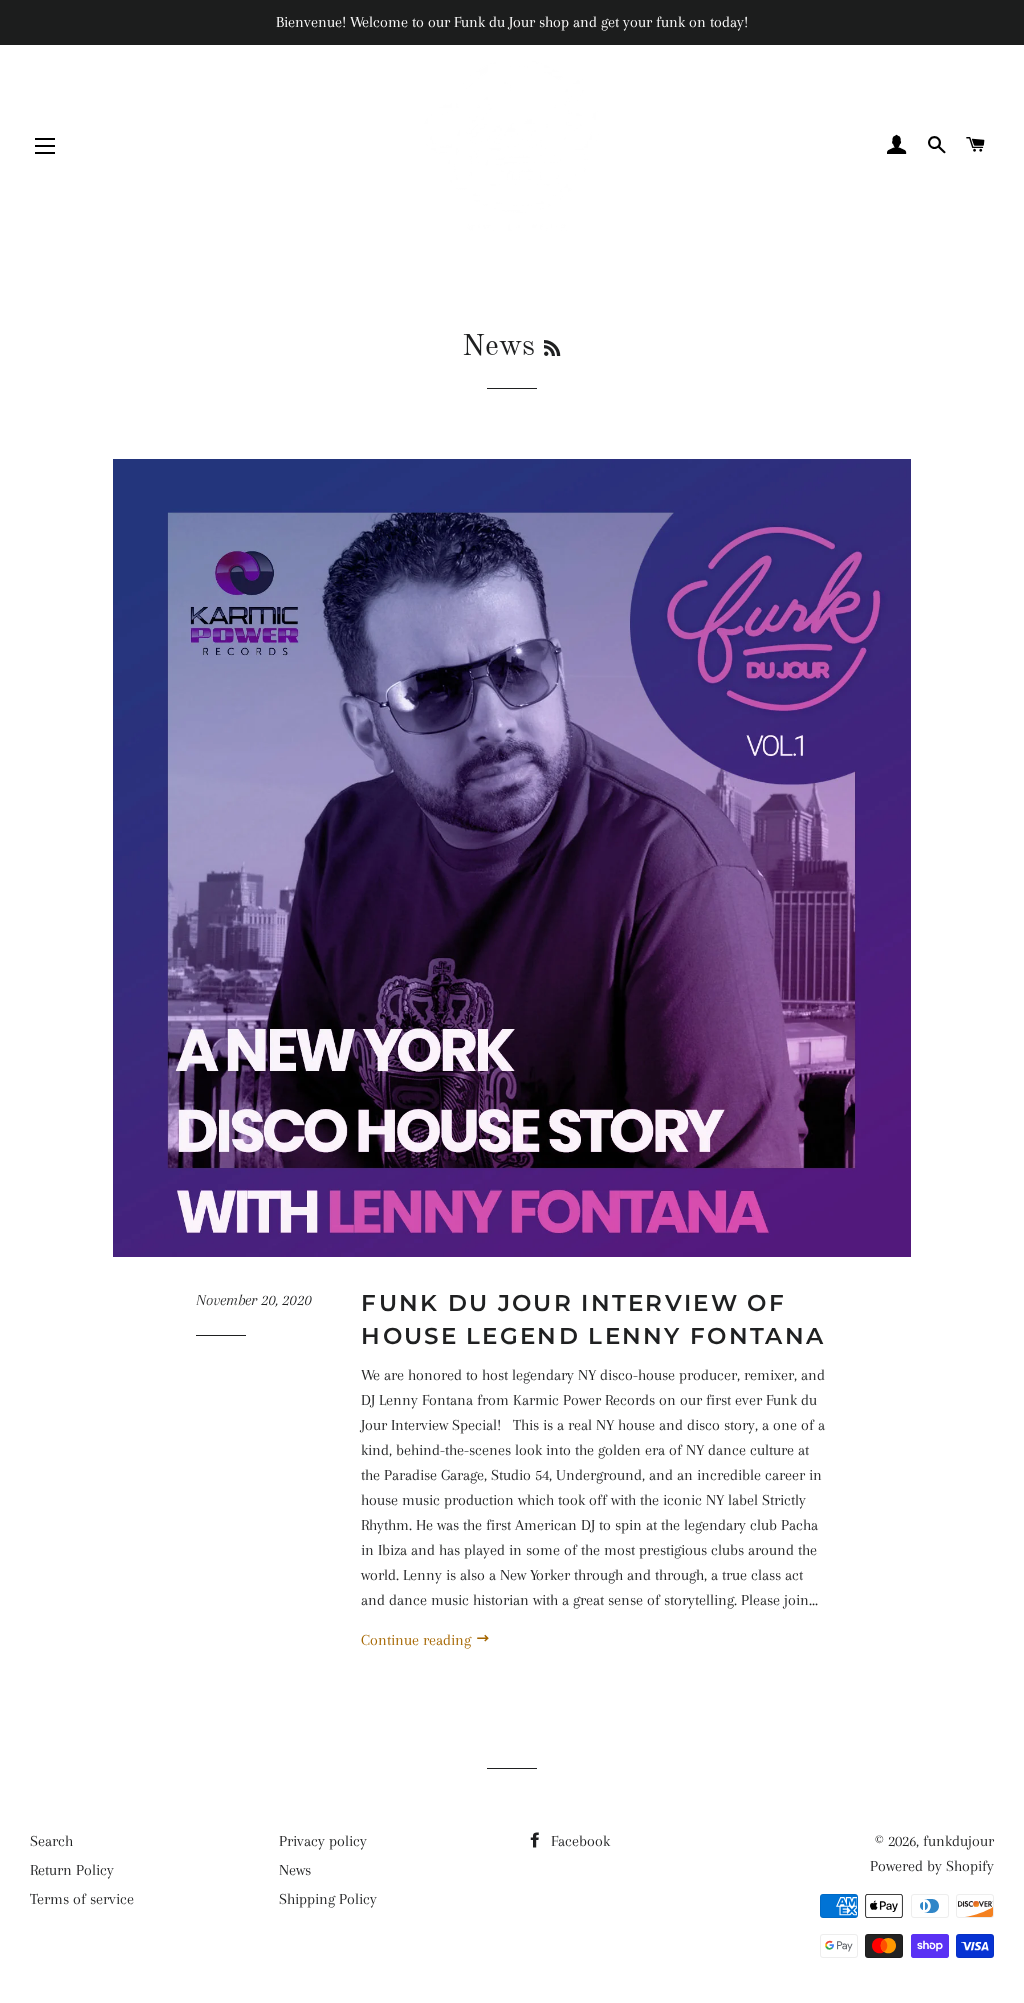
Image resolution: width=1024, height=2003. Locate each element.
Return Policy (72, 1870)
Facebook (578, 1841)
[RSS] (552, 350)
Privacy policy (323, 1841)
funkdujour (958, 1841)
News (295, 1870)
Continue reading (418, 1640)
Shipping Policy (328, 1899)
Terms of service (82, 1899)
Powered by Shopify (932, 1866)
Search (51, 1841)
